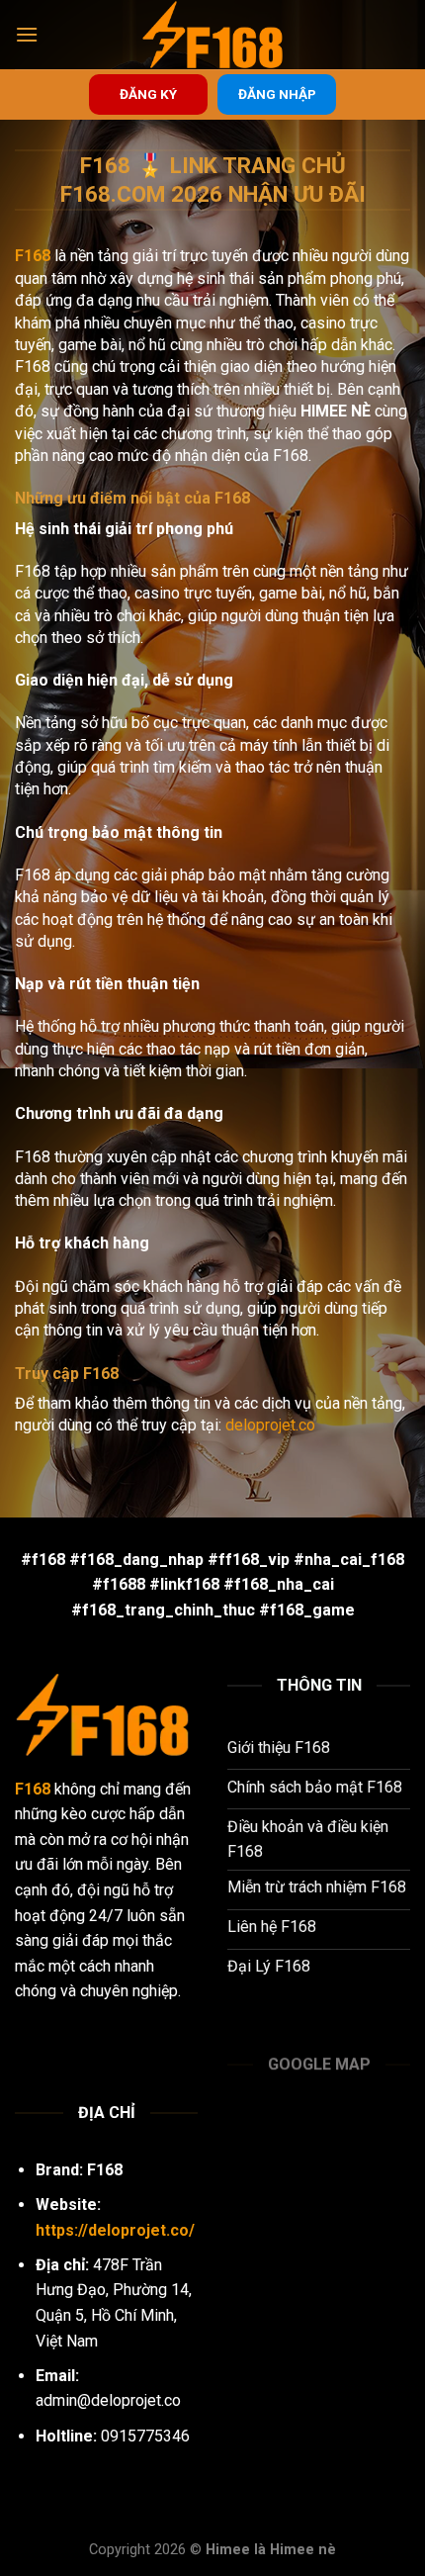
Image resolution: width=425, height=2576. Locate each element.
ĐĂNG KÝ (148, 94)
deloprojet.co (270, 1425)
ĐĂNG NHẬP (277, 94)
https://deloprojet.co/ (115, 2230)
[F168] (212, 35)
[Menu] (27, 34)
